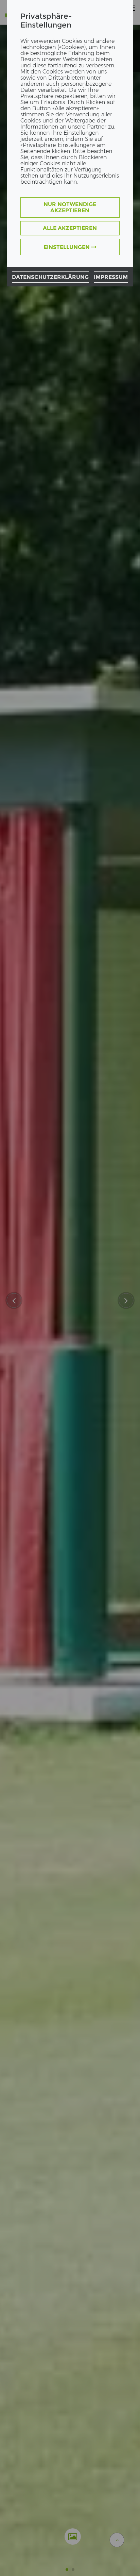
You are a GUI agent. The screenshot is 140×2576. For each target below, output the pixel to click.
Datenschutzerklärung (50, 277)
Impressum (111, 277)
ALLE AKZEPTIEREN (70, 228)
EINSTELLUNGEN (67, 247)
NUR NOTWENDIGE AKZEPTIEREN (70, 207)
